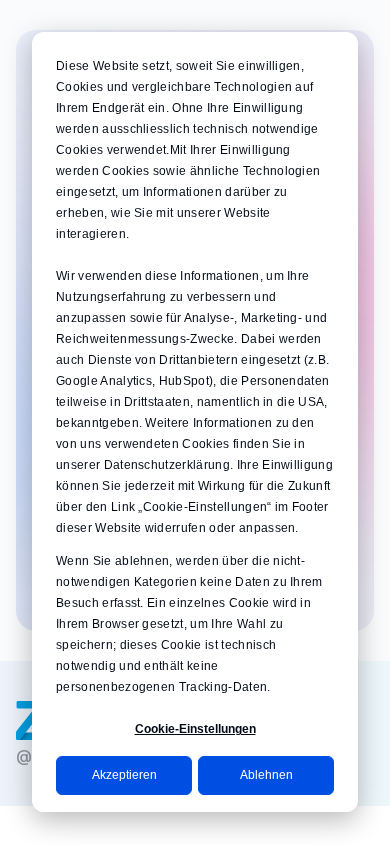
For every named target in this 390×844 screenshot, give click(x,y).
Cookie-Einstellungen (195, 729)
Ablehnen (266, 775)
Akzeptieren (124, 775)
